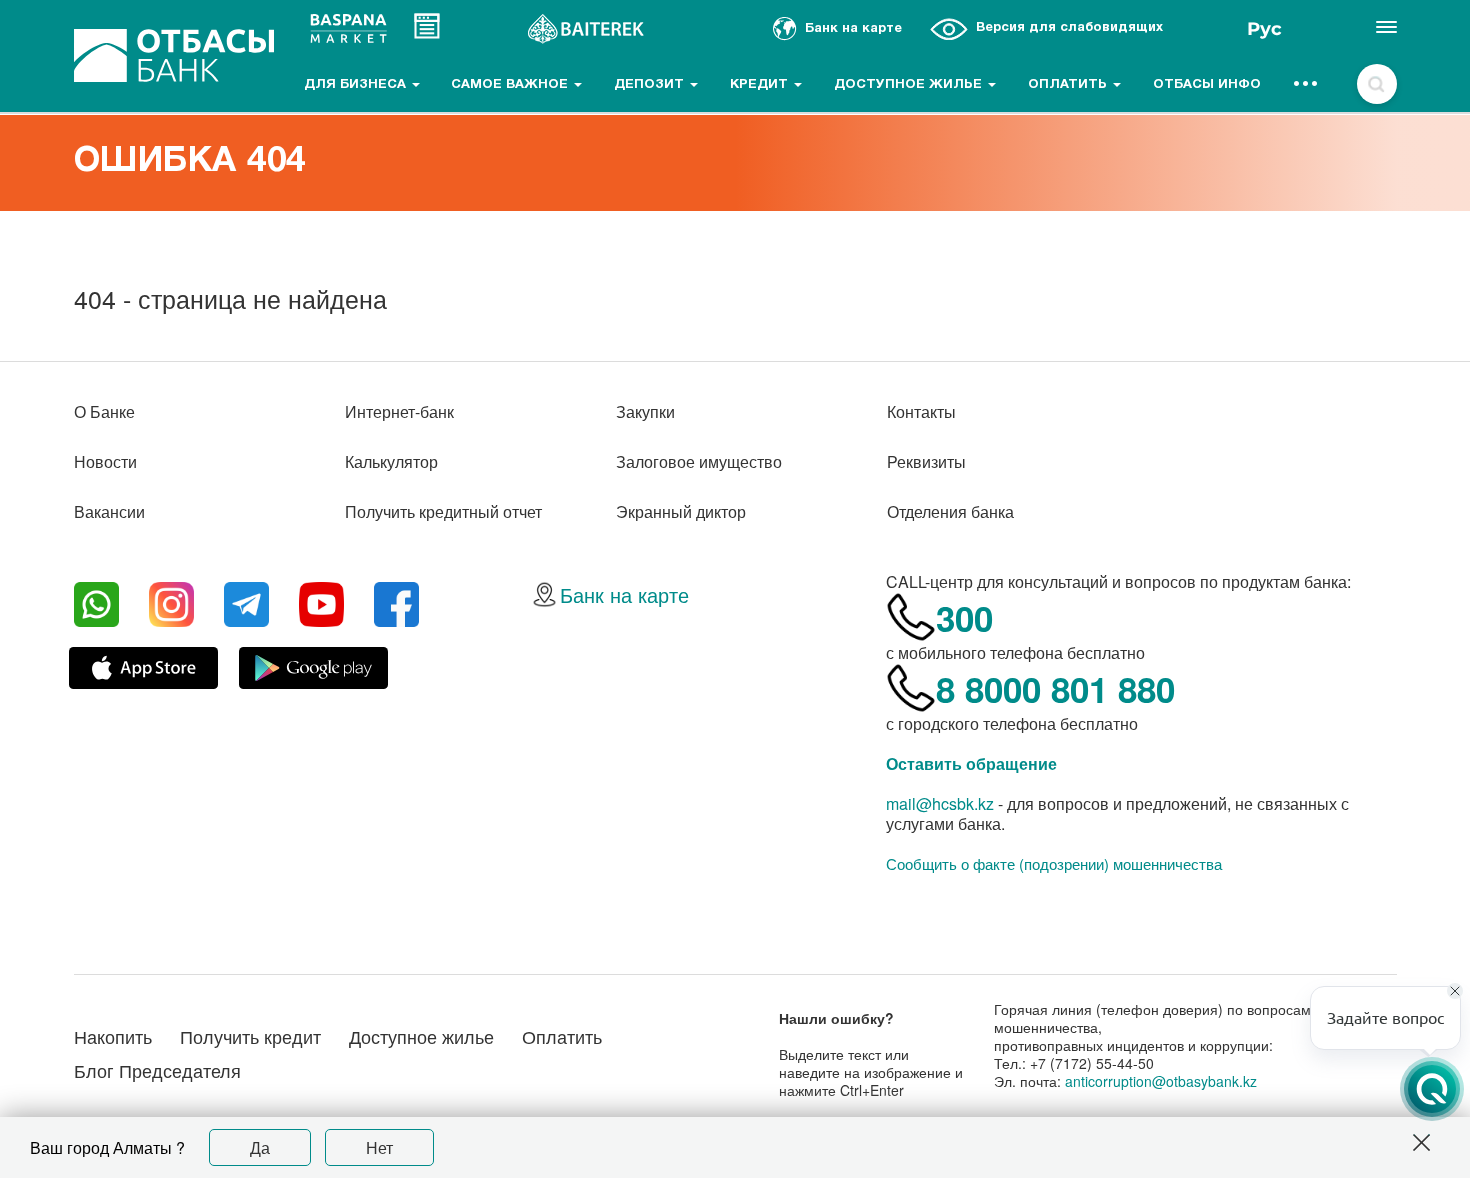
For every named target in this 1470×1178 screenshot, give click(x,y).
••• (1306, 85)
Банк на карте (624, 594)
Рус (1264, 29)
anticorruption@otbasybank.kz (1161, 1081)
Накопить (113, 1036)
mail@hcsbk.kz (940, 803)
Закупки (645, 411)
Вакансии (109, 511)
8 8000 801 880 (1055, 689)
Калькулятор (391, 461)
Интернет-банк (399, 411)
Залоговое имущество (699, 461)
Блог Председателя (157, 1070)
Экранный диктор (681, 511)
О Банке (104, 411)
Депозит (651, 85)
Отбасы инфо (1207, 85)
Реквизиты (926, 461)
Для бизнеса (357, 85)
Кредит (761, 85)
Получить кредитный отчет (443, 511)
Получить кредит (250, 1036)
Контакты (921, 411)
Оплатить (1069, 85)
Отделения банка (950, 511)
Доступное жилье (910, 85)
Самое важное (511, 85)
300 (964, 618)
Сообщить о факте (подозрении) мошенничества (1054, 864)
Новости (105, 461)
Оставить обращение (971, 763)
